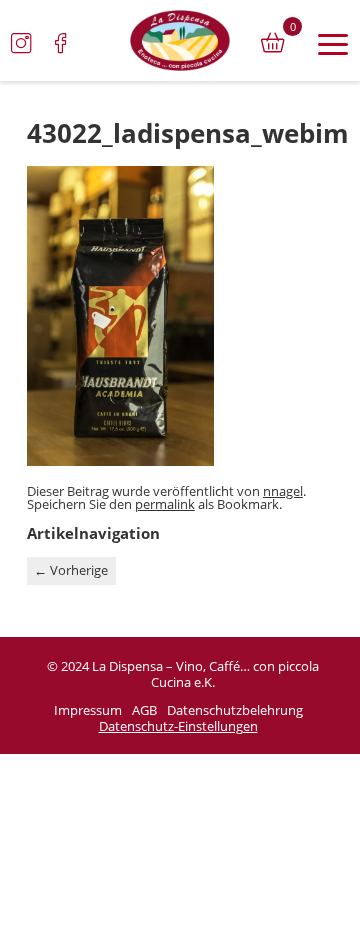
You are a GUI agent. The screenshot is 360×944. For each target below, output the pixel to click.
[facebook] (61, 43)
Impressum (88, 711)
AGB (144, 711)
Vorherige (71, 570)
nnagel (283, 491)
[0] (273, 43)
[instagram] (21, 43)
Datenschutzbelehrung (235, 711)
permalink (165, 504)
